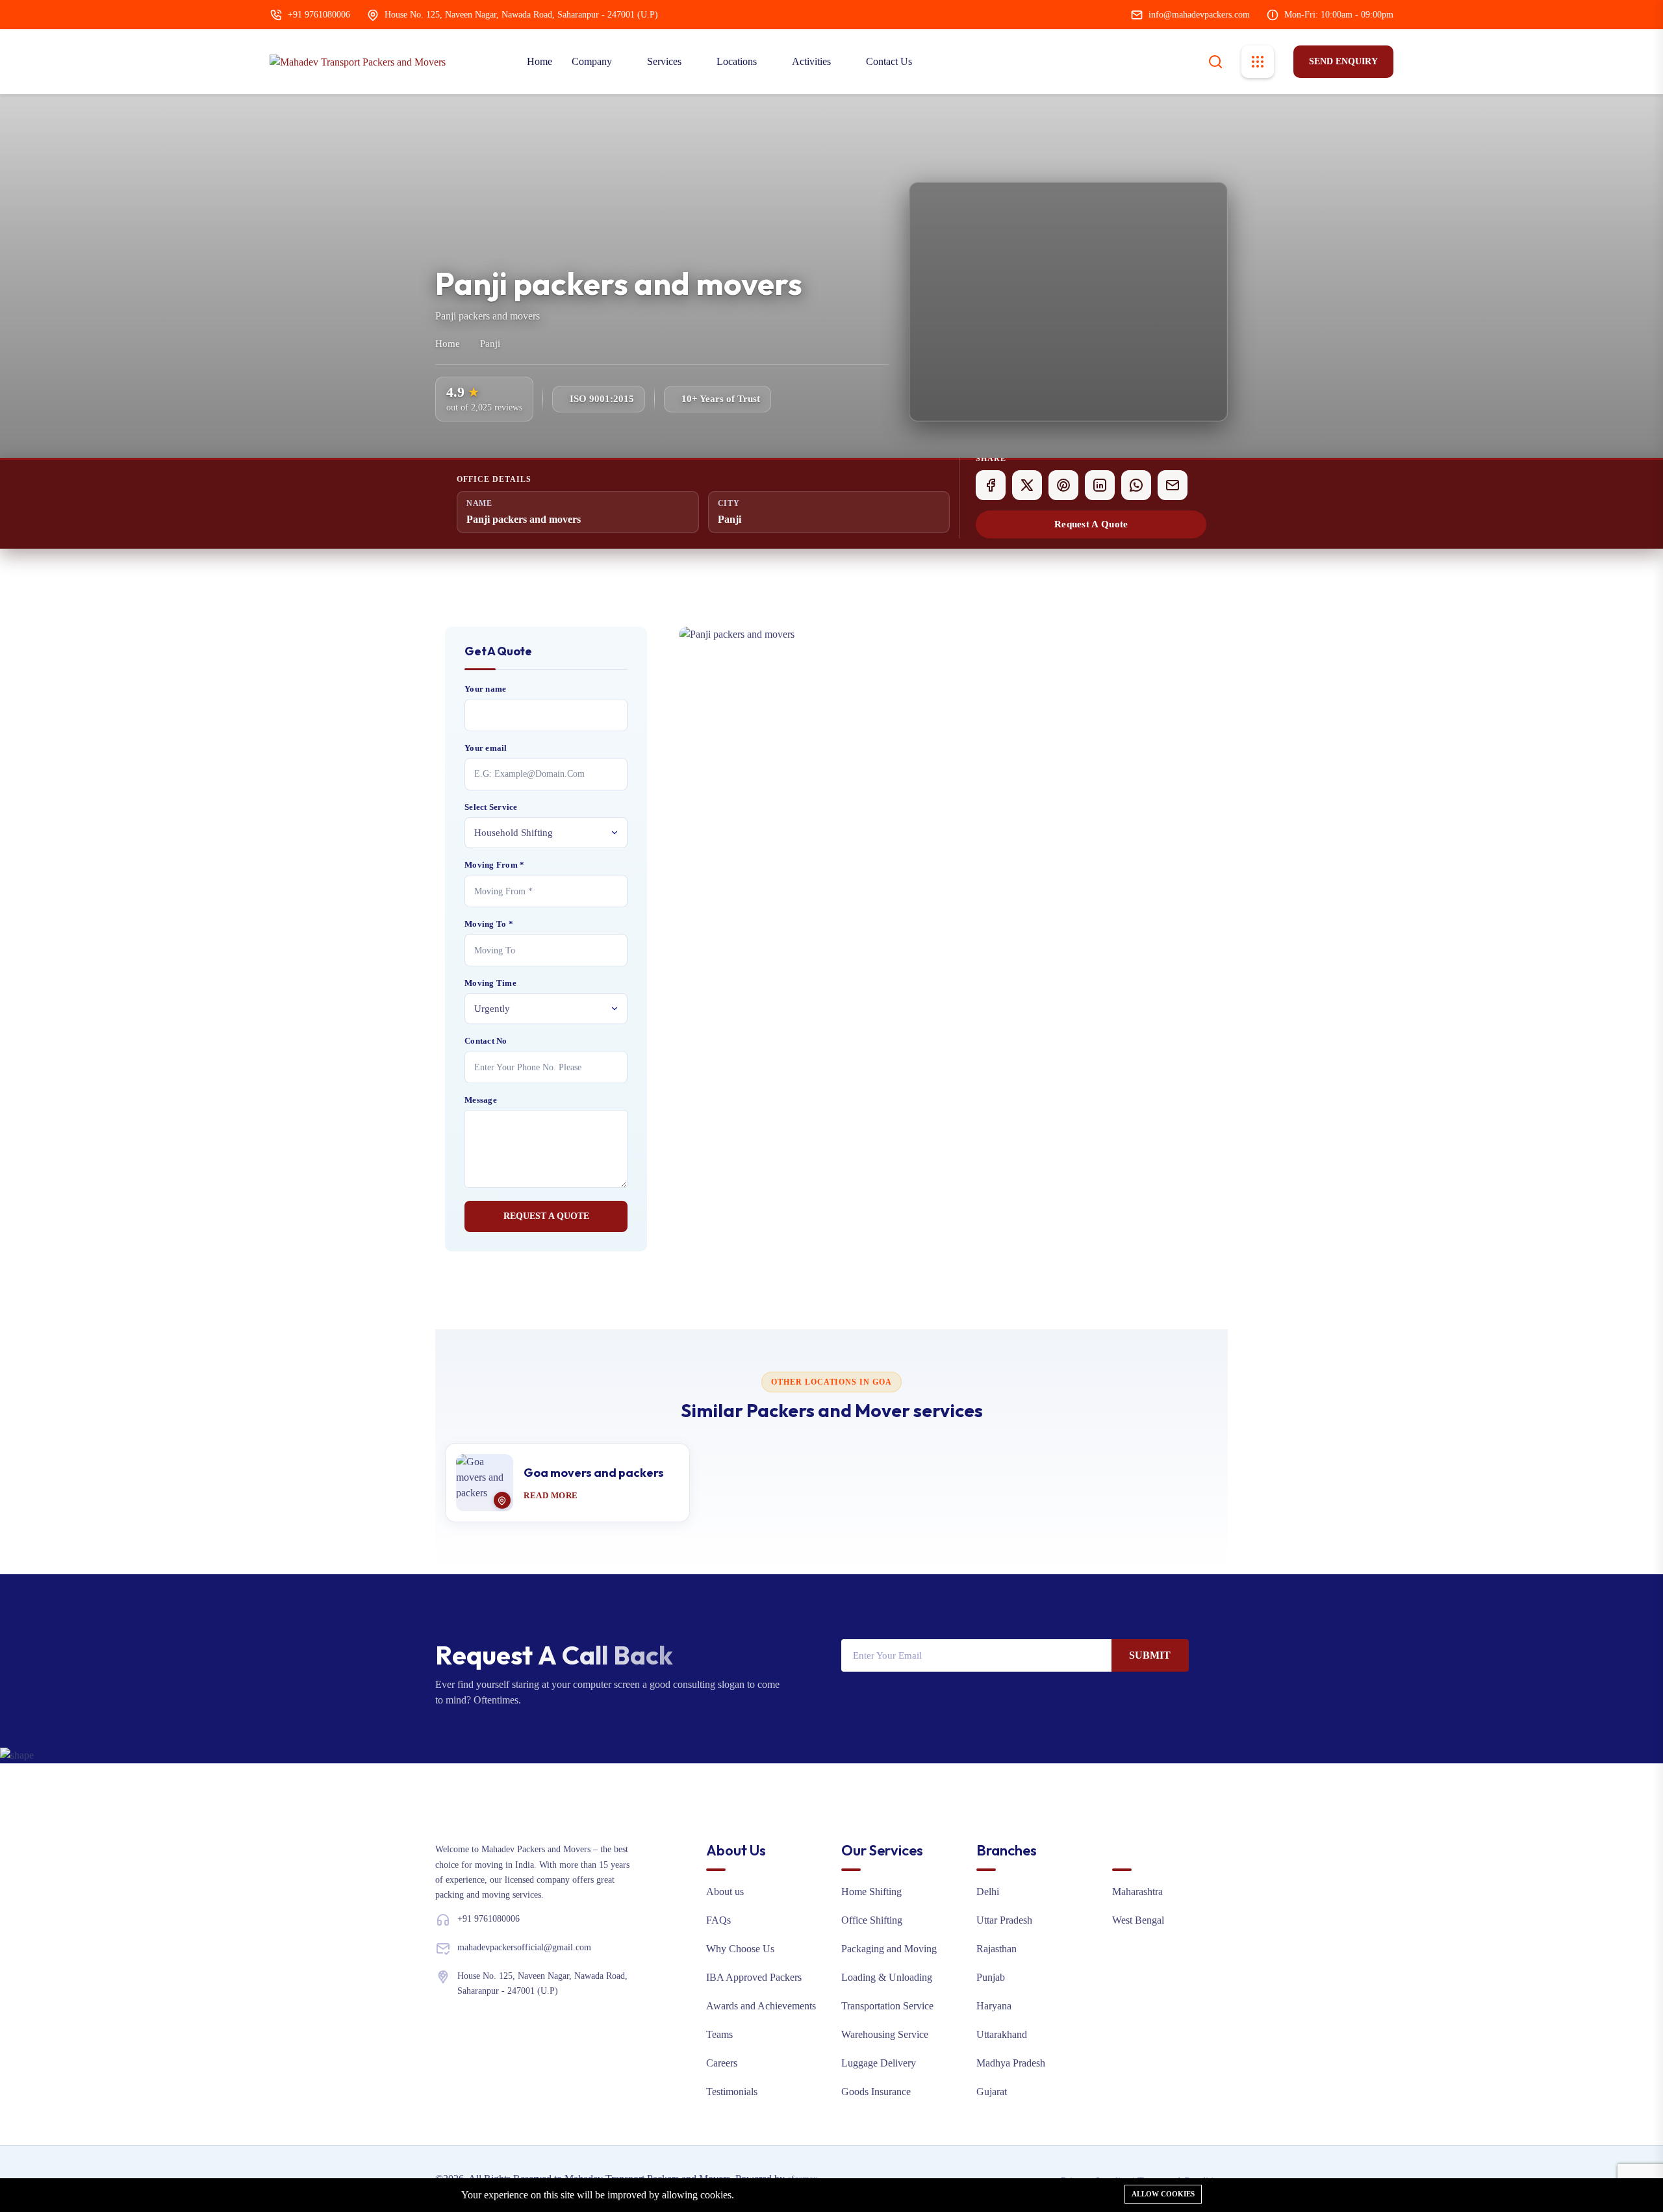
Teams (719, 2034)
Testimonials (732, 2092)
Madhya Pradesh (1011, 2063)
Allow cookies (1163, 2194)
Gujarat (992, 2092)
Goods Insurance (876, 2092)
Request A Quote (1091, 524)
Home (540, 61)
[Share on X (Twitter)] (1027, 485)
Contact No (486, 1041)
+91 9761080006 (319, 15)
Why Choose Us (740, 1949)
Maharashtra (1137, 1892)
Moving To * (489, 924)
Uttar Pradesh (1004, 1920)
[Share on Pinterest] (1063, 485)
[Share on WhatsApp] (1136, 485)
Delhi (988, 1892)
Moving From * (494, 865)
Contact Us (889, 61)
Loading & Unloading (887, 1977)
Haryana (994, 2006)
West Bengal (1138, 1920)
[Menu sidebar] (1258, 62)
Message (481, 1100)
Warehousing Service (885, 2034)
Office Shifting (872, 1920)
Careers (722, 2063)
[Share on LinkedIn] (1100, 485)
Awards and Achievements (761, 2006)
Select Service (491, 807)
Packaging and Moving (889, 1949)
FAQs (718, 1920)
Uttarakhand (1002, 2034)
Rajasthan (997, 1949)
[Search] (1215, 60)
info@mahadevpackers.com (1199, 15)
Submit (1150, 1655)
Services (666, 61)
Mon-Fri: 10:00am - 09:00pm (1339, 15)
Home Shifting (871, 1892)
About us (725, 1892)
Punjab (991, 1977)
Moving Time (490, 983)
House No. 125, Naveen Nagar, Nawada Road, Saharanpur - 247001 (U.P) (521, 15)
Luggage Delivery (879, 2063)
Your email (486, 748)
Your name (485, 689)
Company (593, 61)
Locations (738, 61)
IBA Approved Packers (754, 1977)
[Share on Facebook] (991, 485)
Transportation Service (887, 2006)
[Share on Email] (1173, 485)
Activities (813, 61)
